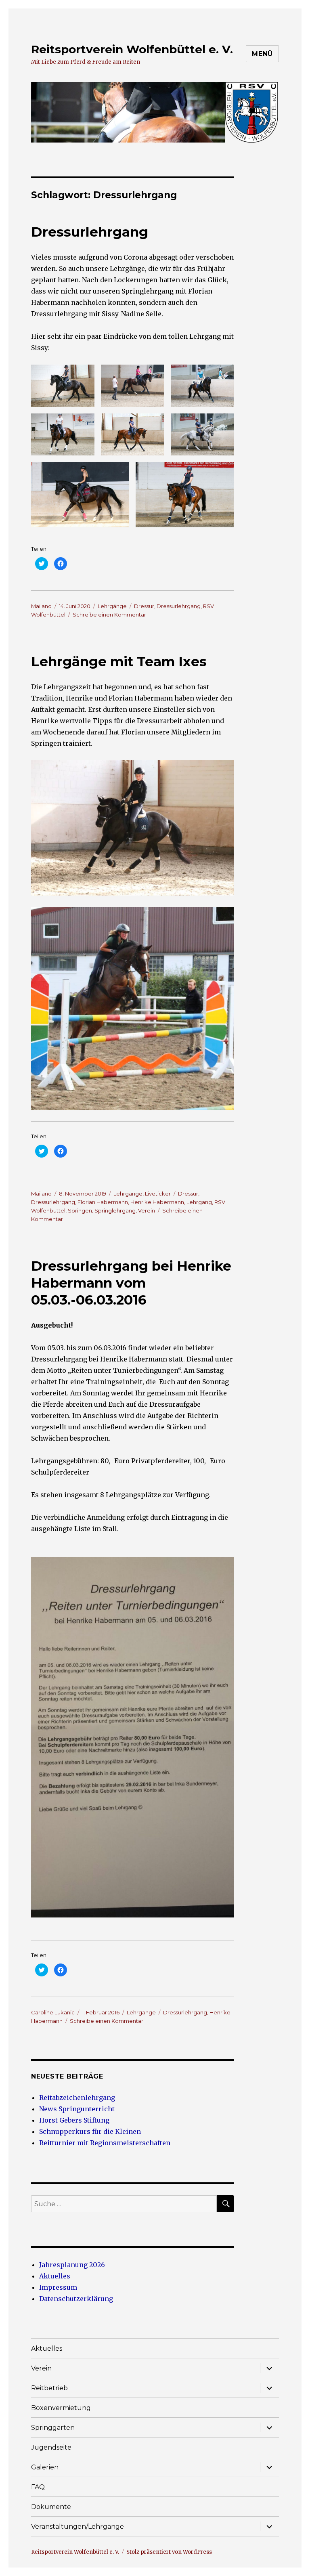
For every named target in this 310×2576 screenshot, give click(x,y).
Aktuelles (55, 2276)
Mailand (41, 606)
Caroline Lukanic (53, 2012)
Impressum (58, 2287)
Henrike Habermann (157, 1202)
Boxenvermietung (61, 2408)
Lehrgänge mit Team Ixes (119, 661)
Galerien (45, 2467)
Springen (80, 1210)
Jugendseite (51, 2447)
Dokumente (51, 2507)
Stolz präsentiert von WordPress (169, 2552)
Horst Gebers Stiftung (74, 2120)
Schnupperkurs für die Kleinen (90, 2131)
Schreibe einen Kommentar (109, 615)
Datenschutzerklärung (76, 2299)
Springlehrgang (115, 1210)
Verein (147, 1210)
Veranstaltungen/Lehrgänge (77, 2527)
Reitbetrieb (49, 2388)
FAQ (38, 2487)
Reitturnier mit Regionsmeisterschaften (105, 2143)
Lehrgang (199, 1202)
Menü (262, 54)
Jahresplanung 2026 (72, 2265)
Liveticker (158, 1194)
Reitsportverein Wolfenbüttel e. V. (132, 49)
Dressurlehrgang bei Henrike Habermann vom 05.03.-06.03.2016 (131, 1283)
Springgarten (53, 2428)
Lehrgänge (112, 606)
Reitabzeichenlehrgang (77, 2098)
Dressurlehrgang (90, 232)
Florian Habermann (103, 1202)
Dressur (144, 606)
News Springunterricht (77, 2109)
